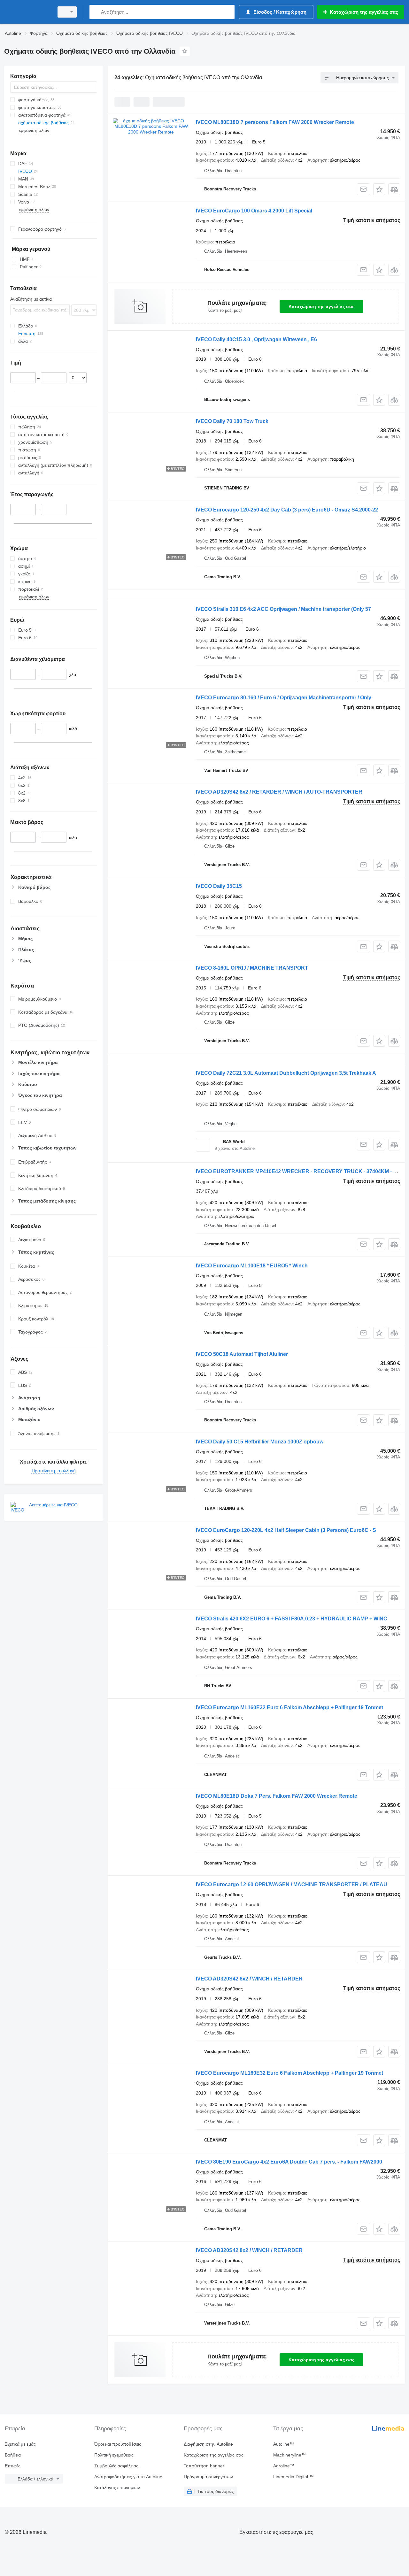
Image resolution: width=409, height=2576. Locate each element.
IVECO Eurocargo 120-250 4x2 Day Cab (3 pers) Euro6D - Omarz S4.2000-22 (287, 510)
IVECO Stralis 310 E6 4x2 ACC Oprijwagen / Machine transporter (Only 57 (283, 609)
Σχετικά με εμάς (20, 2444)
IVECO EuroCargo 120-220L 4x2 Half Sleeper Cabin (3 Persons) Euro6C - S (286, 1530)
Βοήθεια (13, 2455)
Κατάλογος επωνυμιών (117, 2488)
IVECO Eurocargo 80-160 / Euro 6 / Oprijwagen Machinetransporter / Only (284, 698)
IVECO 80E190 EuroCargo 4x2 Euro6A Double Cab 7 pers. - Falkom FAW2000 (289, 2162)
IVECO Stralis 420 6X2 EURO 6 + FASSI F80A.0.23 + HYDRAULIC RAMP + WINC (292, 1619)
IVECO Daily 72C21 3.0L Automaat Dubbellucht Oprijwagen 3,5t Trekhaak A (286, 1073)
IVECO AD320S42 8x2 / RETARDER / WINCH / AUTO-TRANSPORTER (279, 792)
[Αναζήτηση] (96, 12)
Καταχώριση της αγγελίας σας (321, 306)
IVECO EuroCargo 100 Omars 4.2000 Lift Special (254, 211)
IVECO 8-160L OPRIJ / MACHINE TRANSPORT (252, 968)
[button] (379, 189)
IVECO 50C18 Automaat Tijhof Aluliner (242, 1354)
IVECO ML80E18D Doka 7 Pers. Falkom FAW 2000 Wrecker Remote (277, 1796)
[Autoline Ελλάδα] (27, 12)
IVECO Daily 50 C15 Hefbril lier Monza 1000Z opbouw (260, 1442)
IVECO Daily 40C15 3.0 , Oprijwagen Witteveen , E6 (256, 339)
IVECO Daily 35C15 (219, 886)
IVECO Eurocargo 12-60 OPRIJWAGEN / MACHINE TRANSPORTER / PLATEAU (292, 1884)
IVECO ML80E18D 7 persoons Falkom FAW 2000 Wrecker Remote (275, 122)
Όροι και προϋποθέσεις (118, 2444)
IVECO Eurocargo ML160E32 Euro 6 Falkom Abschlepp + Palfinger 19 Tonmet (289, 1707)
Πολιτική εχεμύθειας (114, 2455)
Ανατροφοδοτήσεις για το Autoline (128, 2477)
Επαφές (13, 2466)
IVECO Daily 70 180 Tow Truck (232, 421)
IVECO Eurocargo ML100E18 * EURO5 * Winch (252, 1266)
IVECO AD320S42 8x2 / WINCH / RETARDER (249, 1979)
